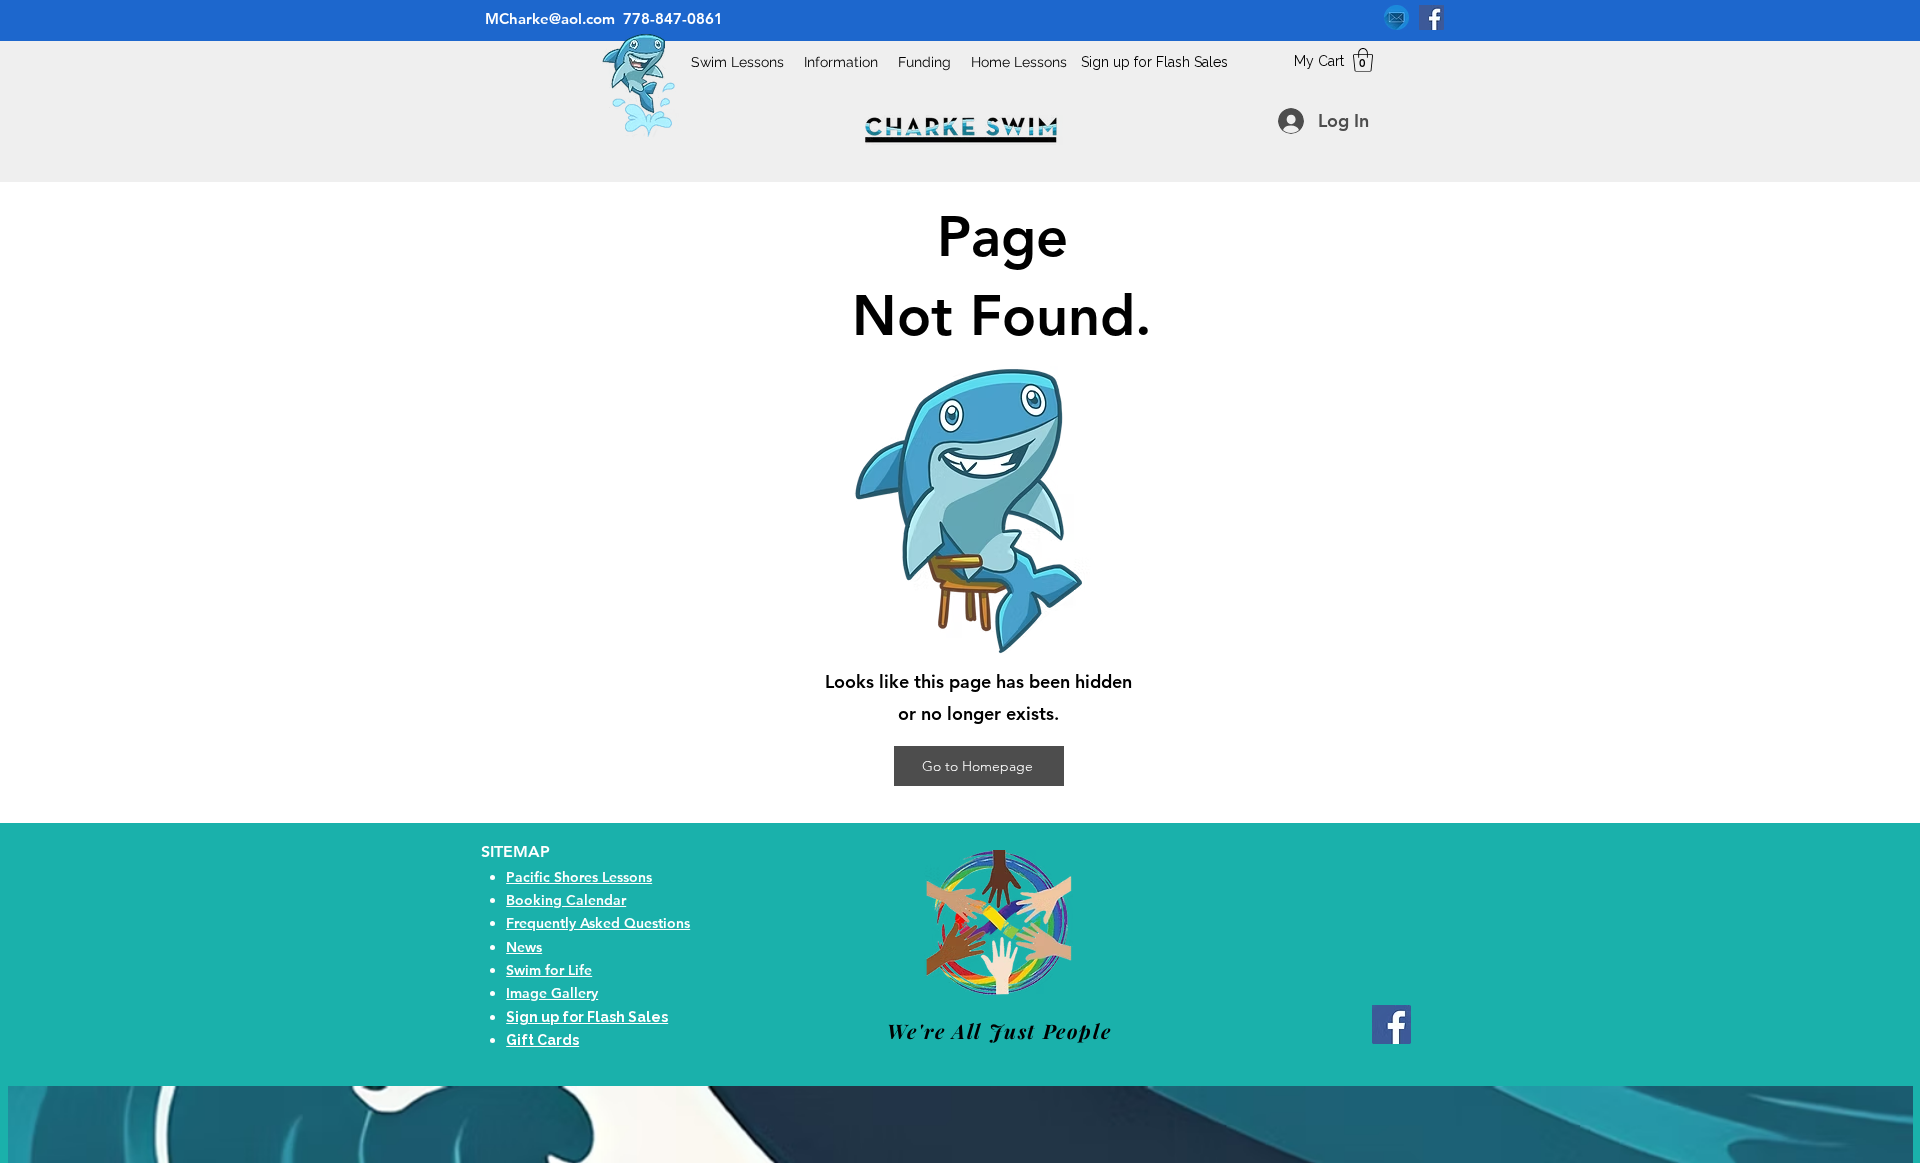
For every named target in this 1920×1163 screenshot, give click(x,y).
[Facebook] (1431, 17)
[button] (1363, 60)
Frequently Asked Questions (598, 923)
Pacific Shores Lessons (579, 877)
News (524, 947)
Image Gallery (552, 993)
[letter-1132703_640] (1396, 17)
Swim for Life (549, 970)
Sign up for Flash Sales (1154, 62)
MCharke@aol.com (548, 18)
